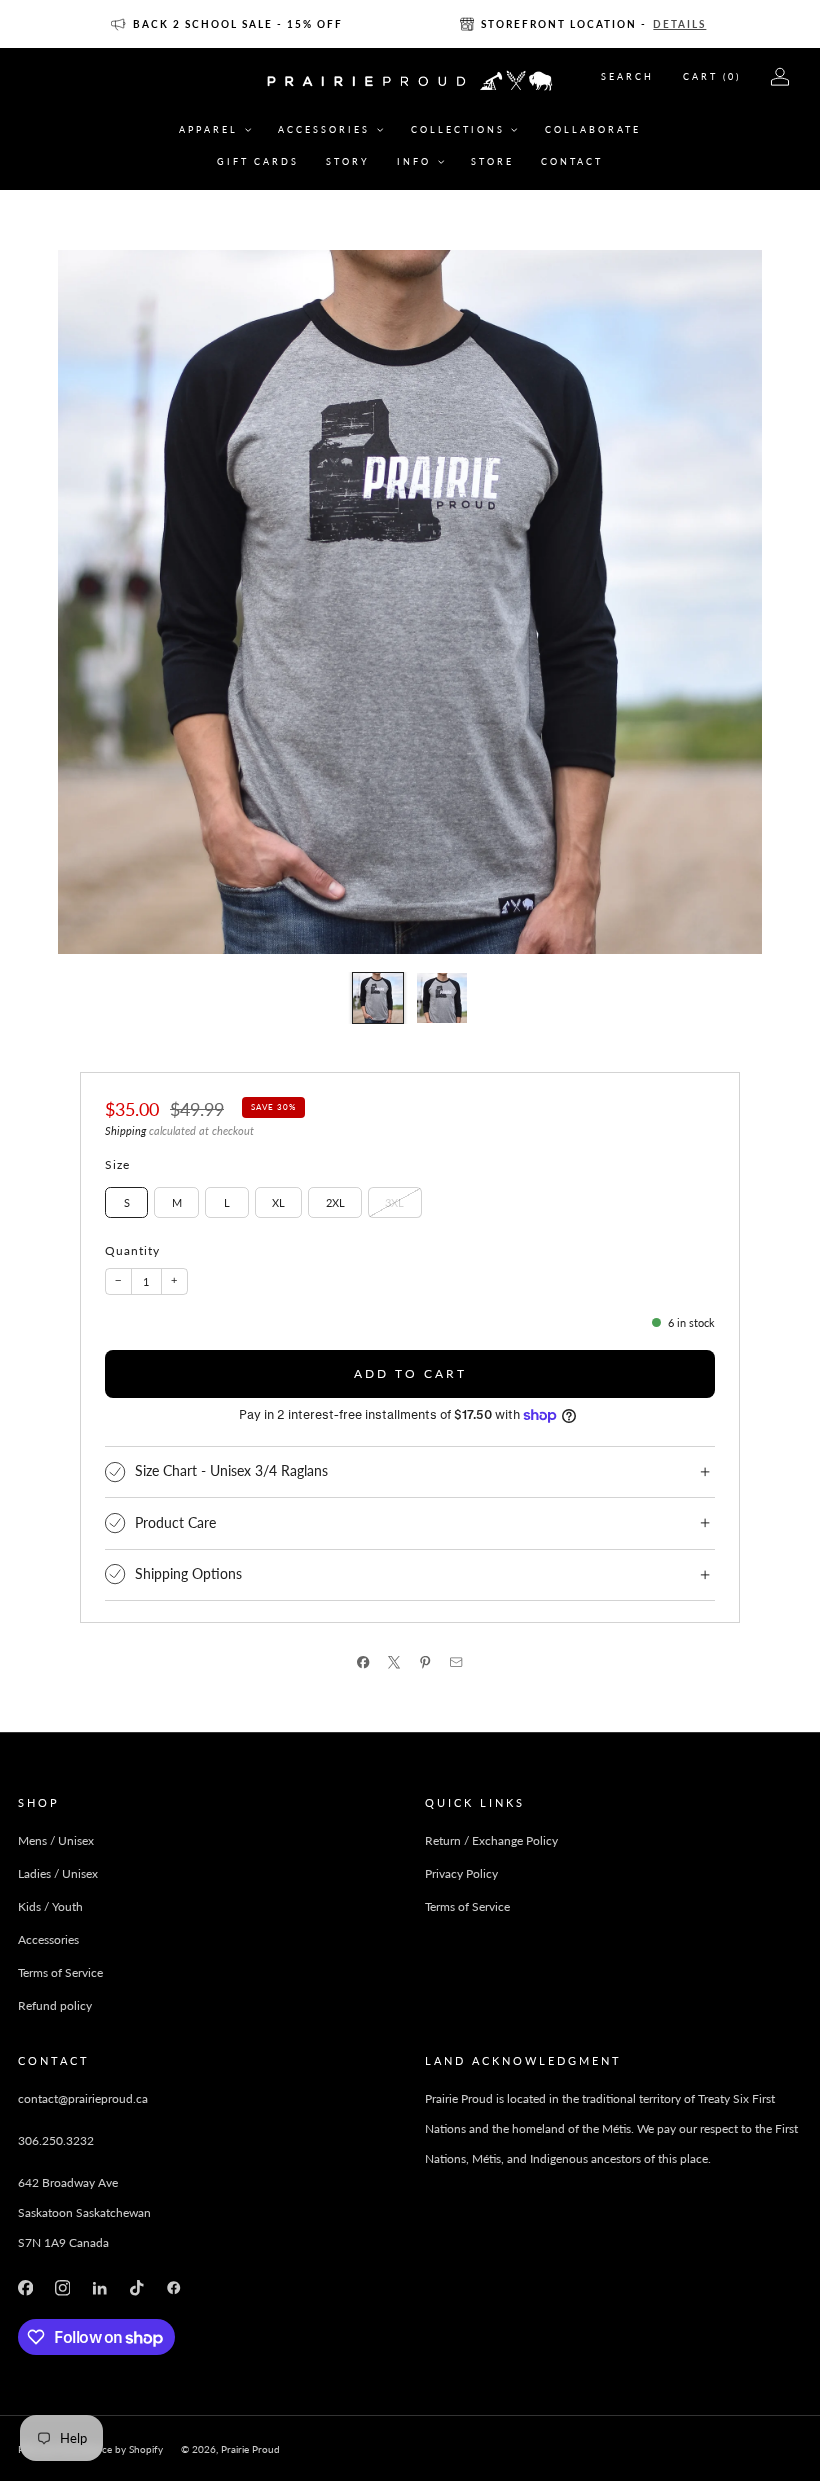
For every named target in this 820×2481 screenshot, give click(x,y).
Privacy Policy (461, 1873)
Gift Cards (258, 161)
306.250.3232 (56, 2140)
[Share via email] (456, 1662)
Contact (572, 161)
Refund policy (55, 2005)
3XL (394, 1202)
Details (679, 24)
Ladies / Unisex (58, 1873)
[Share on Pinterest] (425, 1662)
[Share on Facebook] (363, 1662)
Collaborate (593, 129)
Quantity (132, 1250)
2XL (335, 1202)
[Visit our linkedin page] (99, 2288)
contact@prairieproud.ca (83, 2098)
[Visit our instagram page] (62, 2288)
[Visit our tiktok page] (136, 2288)
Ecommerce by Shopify (111, 2449)
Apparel (208, 129)
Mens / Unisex (56, 1840)
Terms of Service (60, 1972)
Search (627, 76)
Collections (458, 129)
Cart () (712, 76)
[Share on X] (394, 1662)
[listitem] (228, 24)
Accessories (324, 129)
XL (278, 1202)
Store (492, 161)
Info (414, 161)
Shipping (125, 1131)
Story (348, 161)
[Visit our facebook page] (25, 2288)
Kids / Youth (50, 1906)
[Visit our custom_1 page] (174, 2288)
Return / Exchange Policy (491, 1840)
